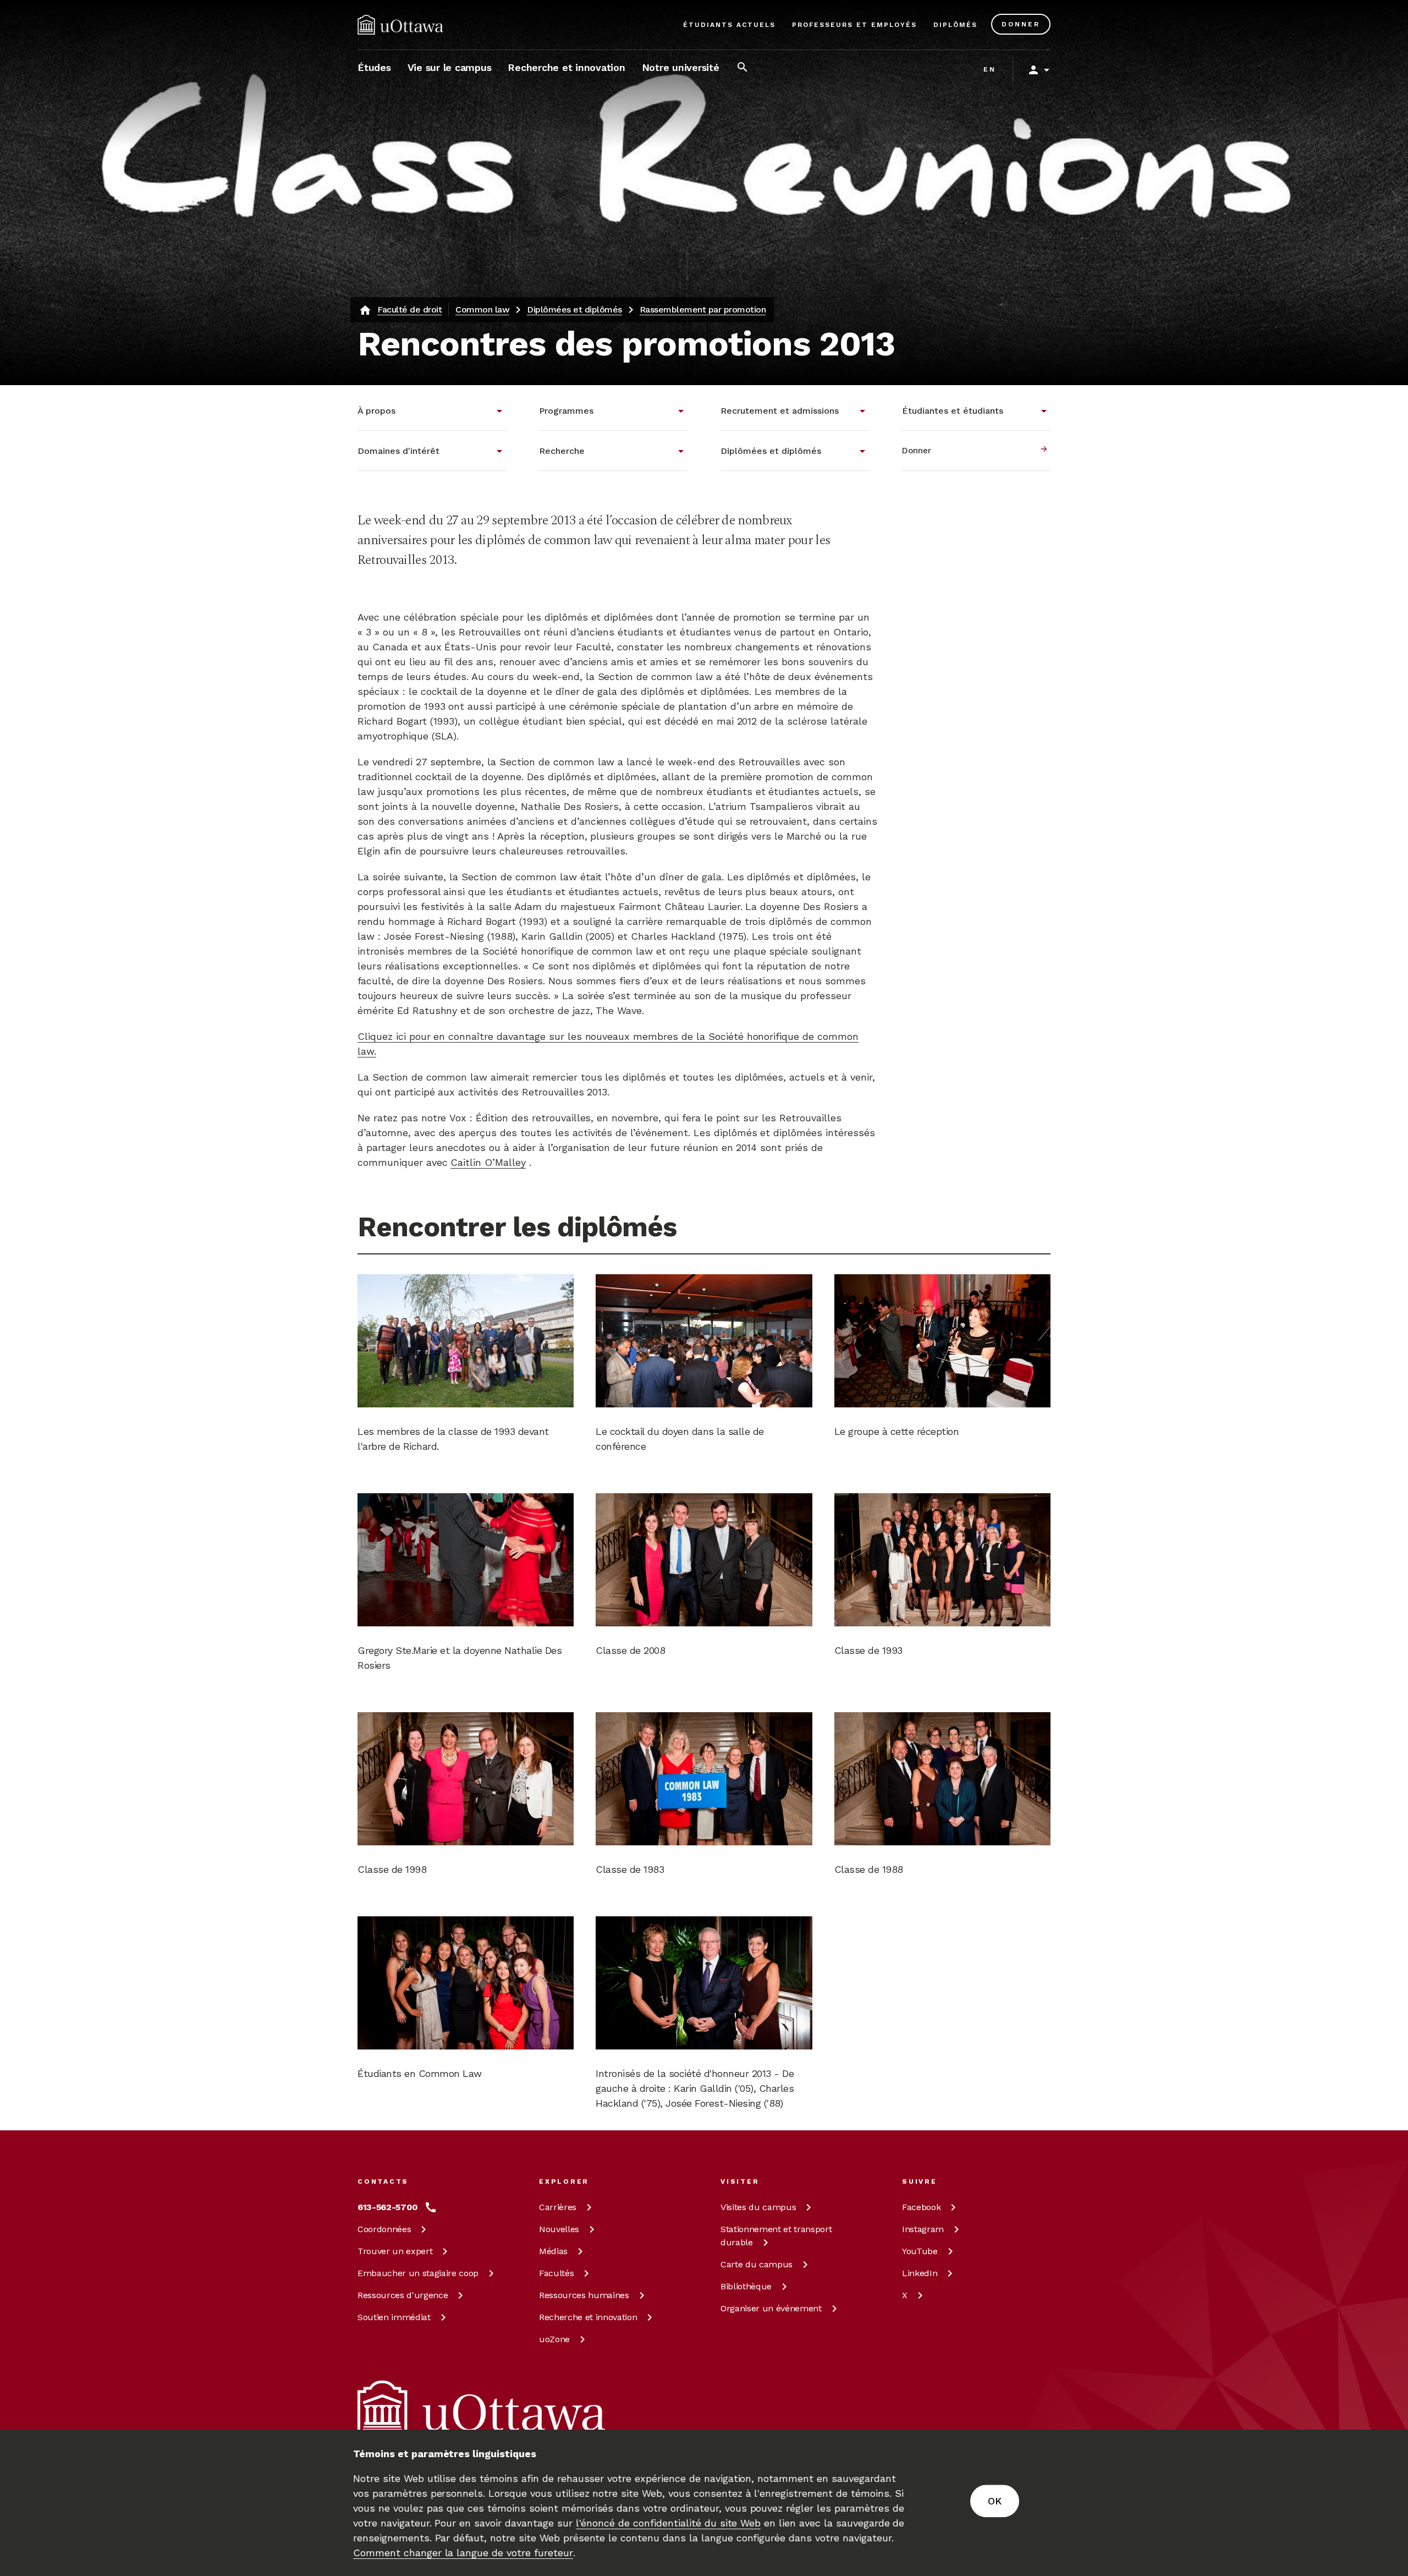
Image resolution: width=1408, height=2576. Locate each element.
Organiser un (771, 2308)
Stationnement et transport (776, 2236)
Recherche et (588, 2317)
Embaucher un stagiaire (418, 2273)
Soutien (394, 2317)
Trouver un (395, 2251)
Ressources (403, 2295)
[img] (400, 25)
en (990, 69)
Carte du (757, 2264)
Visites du (758, 2207)
